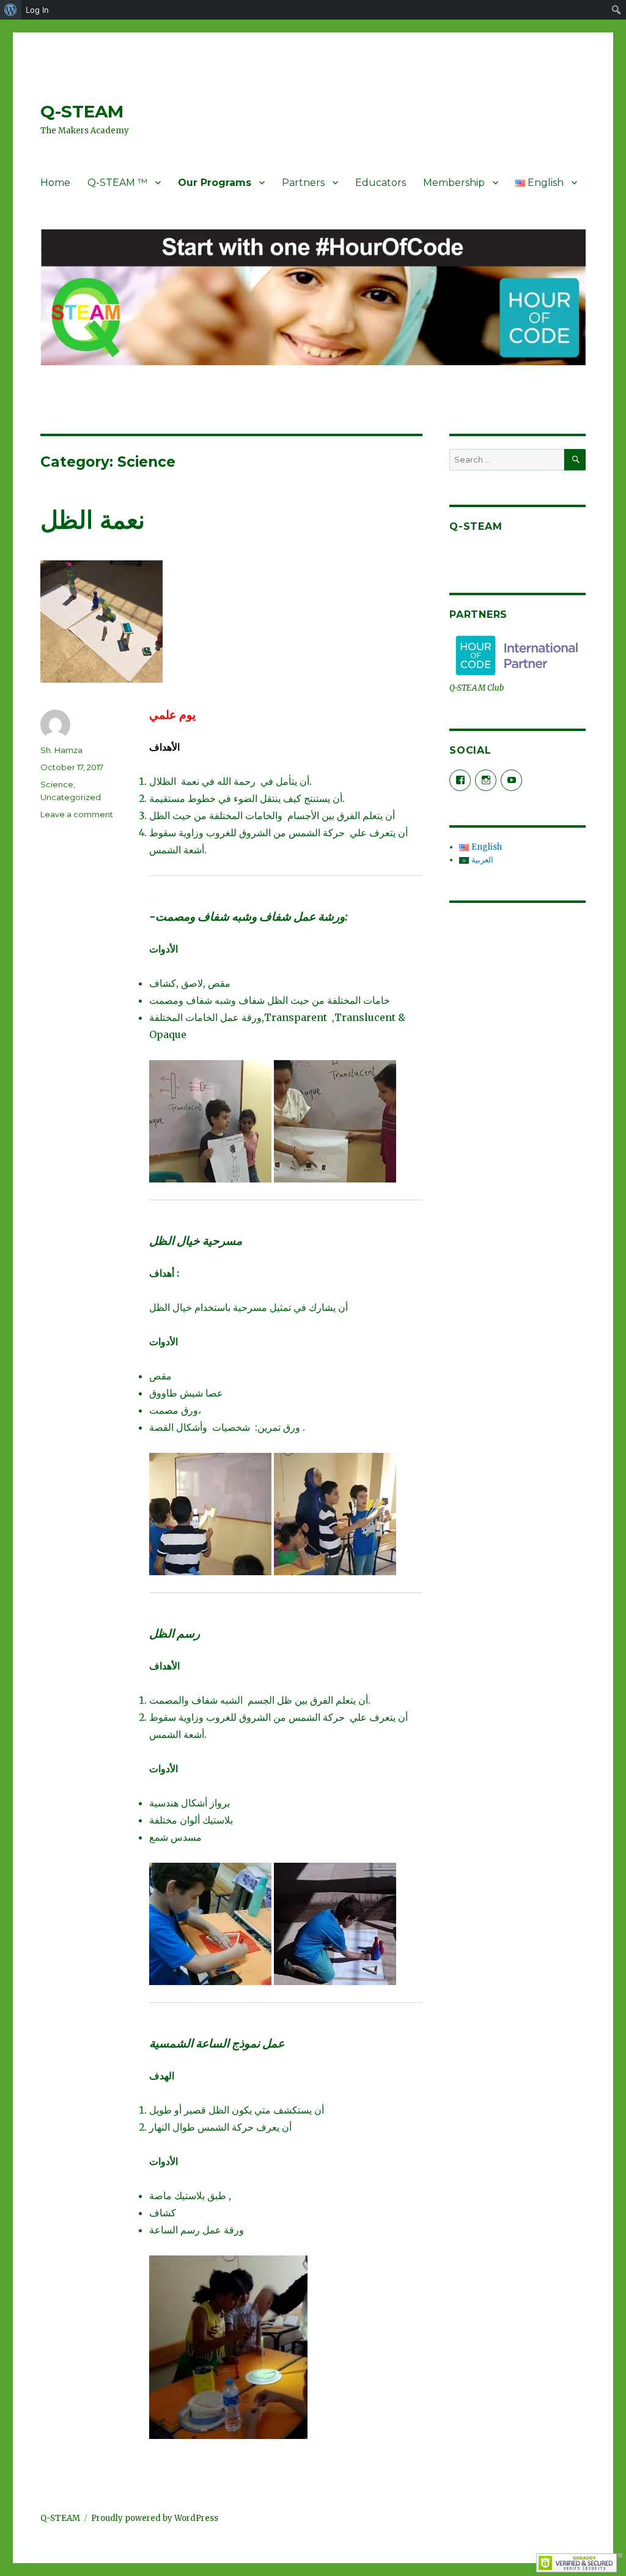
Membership (454, 183)
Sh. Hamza (61, 750)
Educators (381, 183)
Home (55, 183)
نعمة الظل (93, 520)
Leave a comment (77, 814)
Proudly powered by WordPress (155, 2518)
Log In (37, 10)
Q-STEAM (82, 111)
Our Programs (215, 183)
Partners (303, 183)
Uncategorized (71, 797)
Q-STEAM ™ (117, 183)
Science (57, 784)
